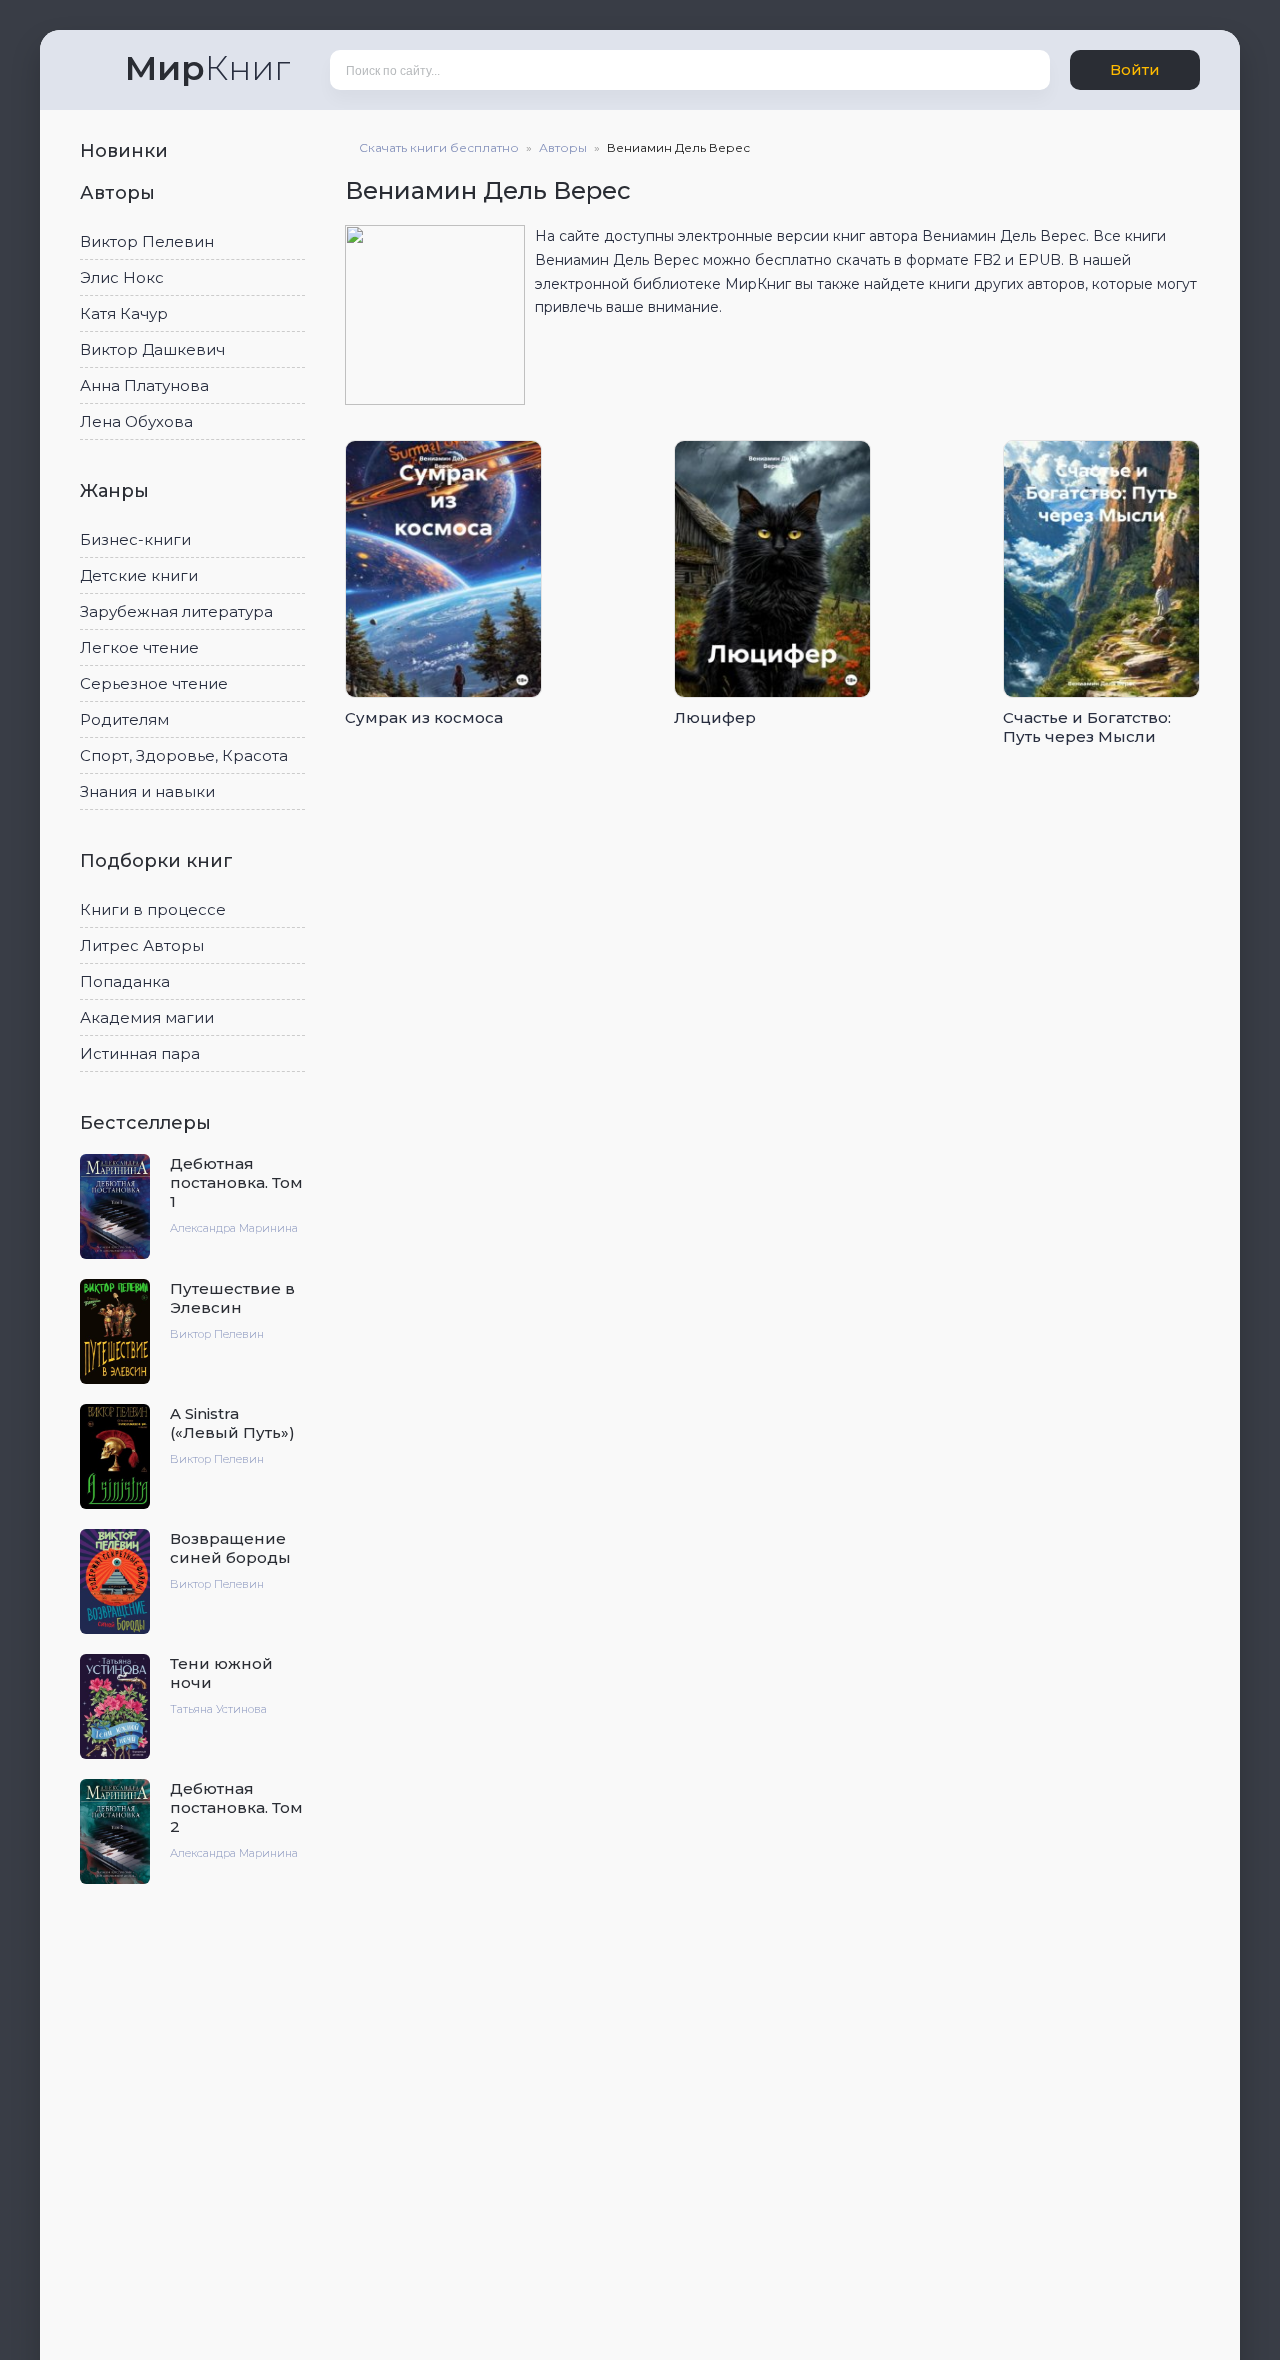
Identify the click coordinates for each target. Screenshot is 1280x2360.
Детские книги (139, 575)
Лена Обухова (136, 421)
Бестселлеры (148, 1123)
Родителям (124, 719)
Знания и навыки (147, 791)
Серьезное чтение (154, 683)
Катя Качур (124, 313)
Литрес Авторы (142, 945)
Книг (207, 68)
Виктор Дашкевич (152, 349)
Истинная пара (140, 1053)
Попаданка (125, 981)
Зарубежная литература (176, 611)
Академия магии (147, 1017)
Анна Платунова (144, 385)
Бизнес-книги (135, 539)
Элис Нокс (122, 277)
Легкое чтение (139, 647)
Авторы (120, 193)
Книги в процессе (153, 909)
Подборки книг (159, 861)
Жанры (117, 491)
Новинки (126, 151)
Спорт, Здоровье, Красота (184, 755)
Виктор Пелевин (147, 241)
